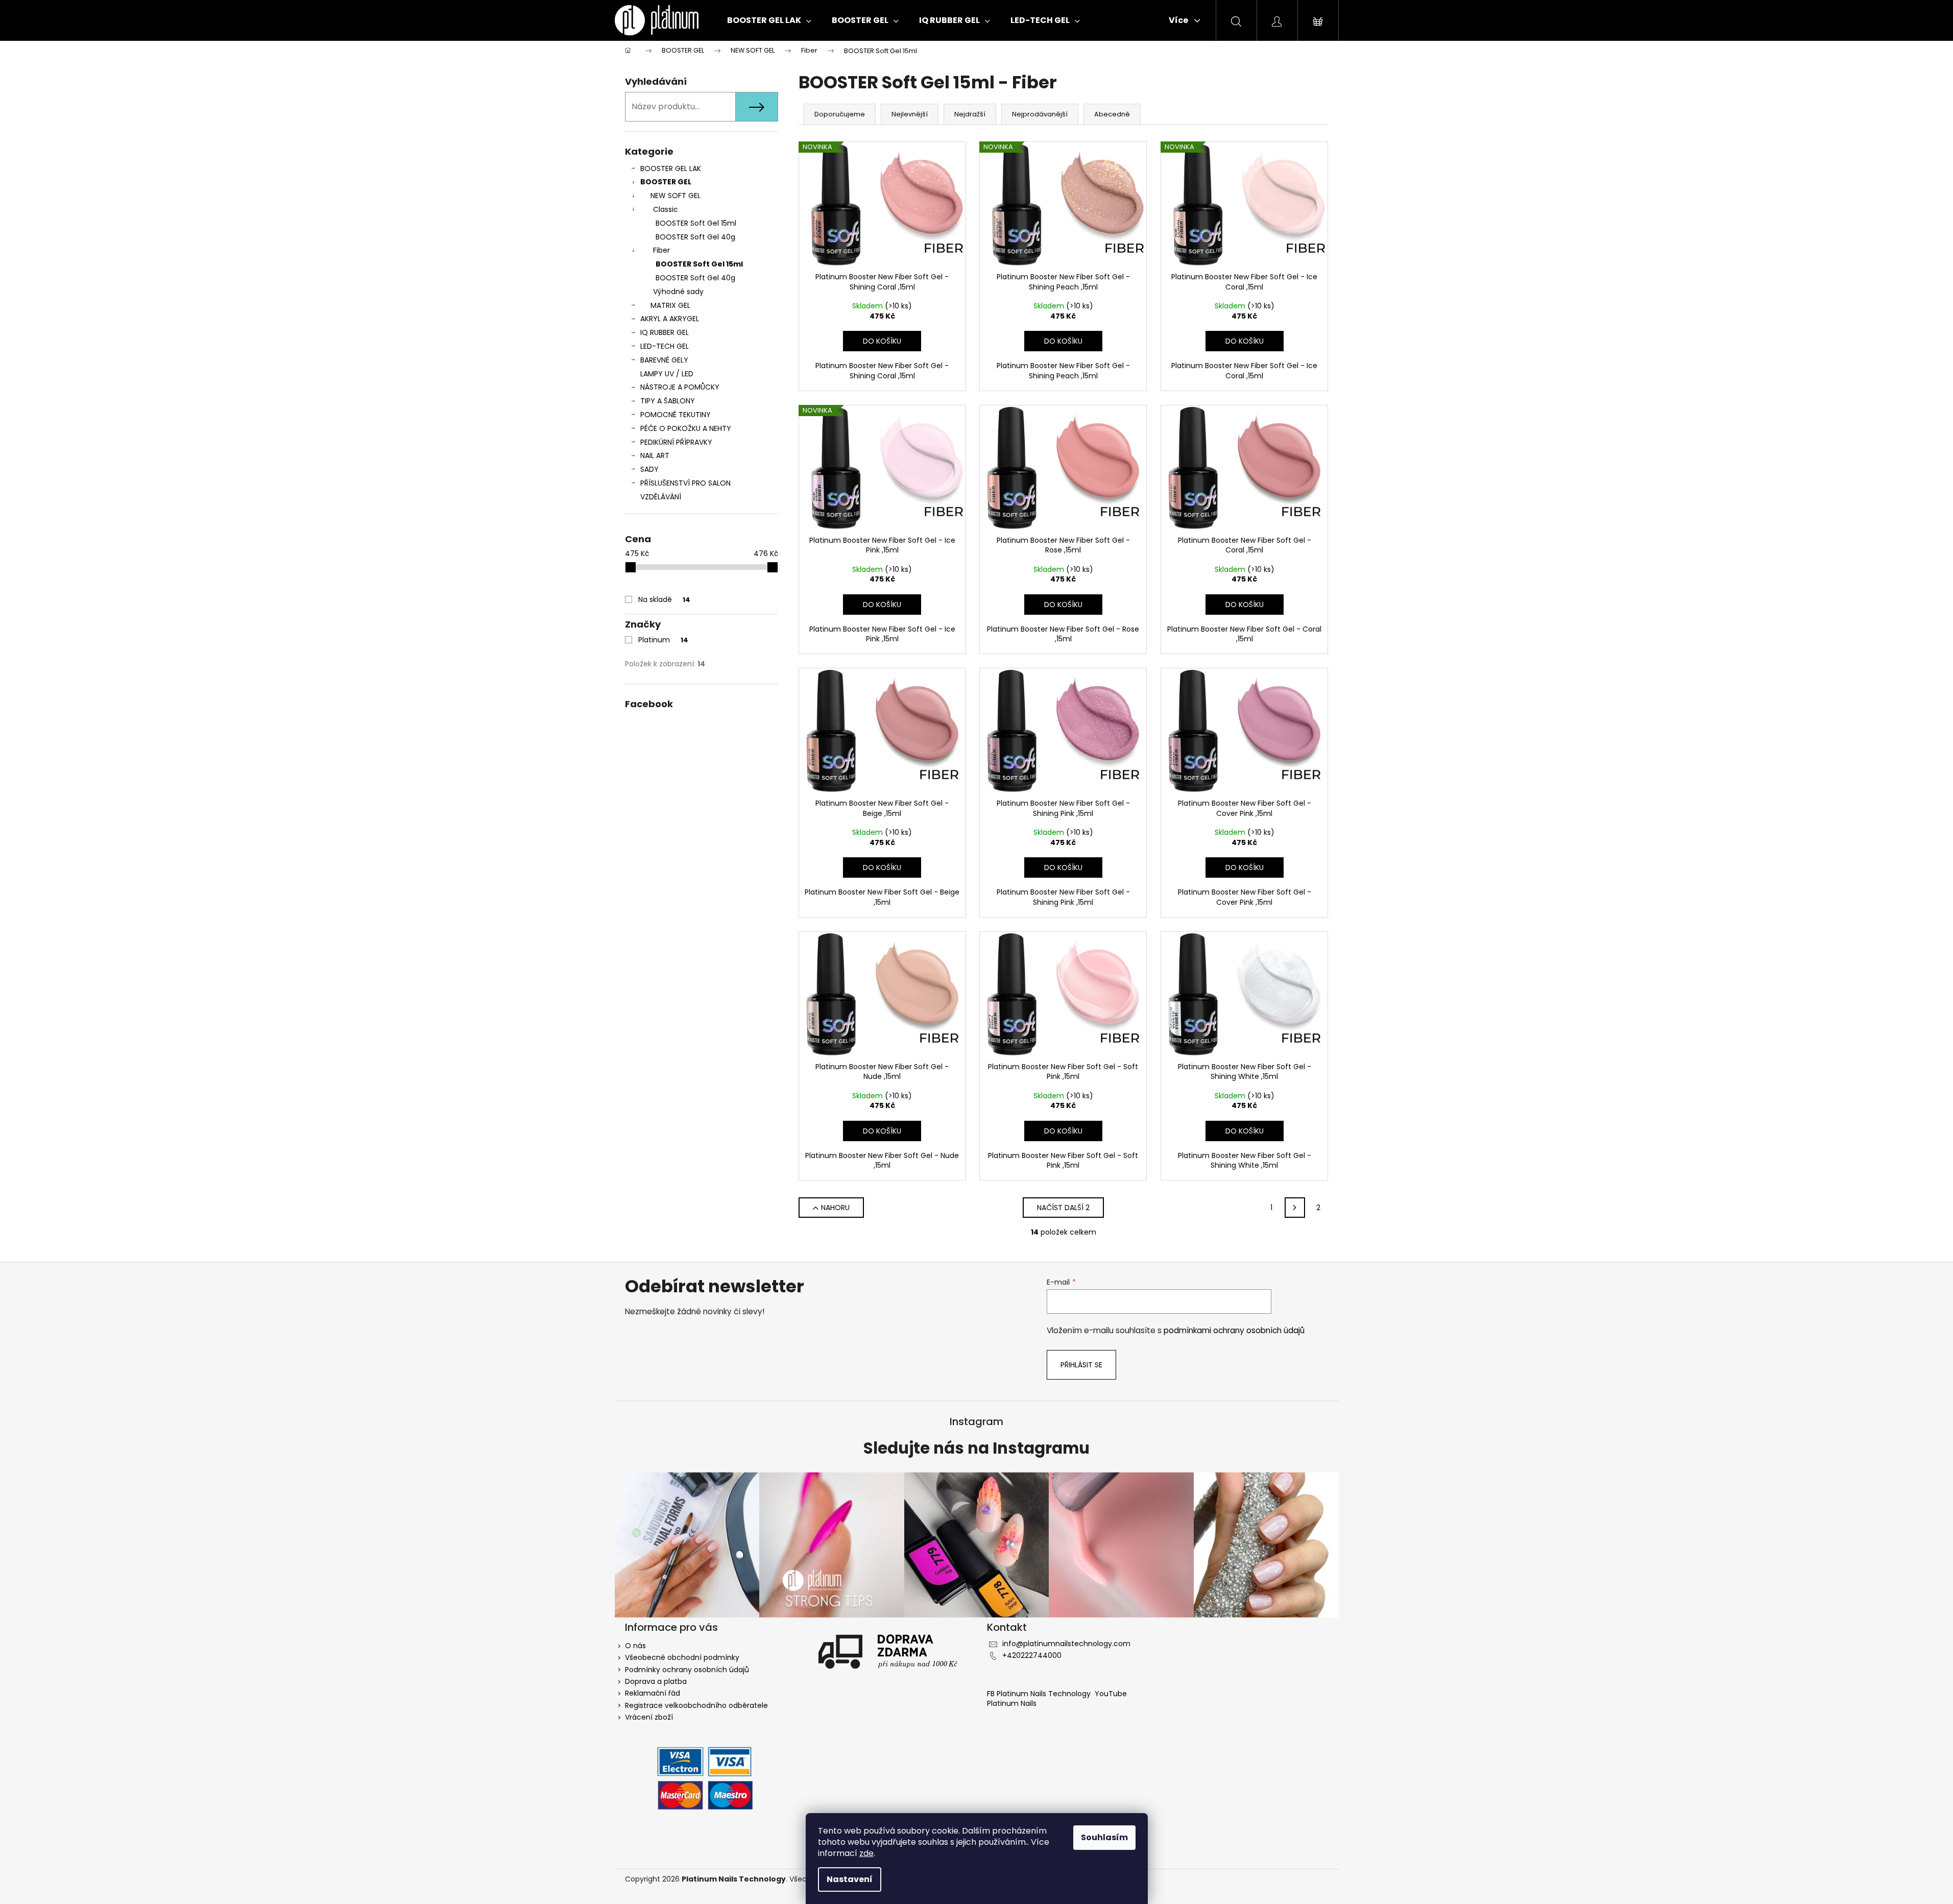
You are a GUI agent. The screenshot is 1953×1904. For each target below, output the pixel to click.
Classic (666, 209)
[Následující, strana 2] (1295, 1208)
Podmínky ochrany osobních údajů (687, 1670)
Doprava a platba (656, 1681)
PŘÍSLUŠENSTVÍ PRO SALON (685, 483)
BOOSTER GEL (666, 182)
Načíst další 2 (1063, 1208)
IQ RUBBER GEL (665, 332)
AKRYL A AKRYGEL (670, 319)
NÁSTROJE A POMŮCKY (680, 387)
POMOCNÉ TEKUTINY (676, 415)
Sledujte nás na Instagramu (976, 1449)
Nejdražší (970, 114)
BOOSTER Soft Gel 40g (695, 237)
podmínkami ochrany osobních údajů (1234, 1330)
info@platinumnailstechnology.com (1066, 1644)
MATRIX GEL (670, 305)
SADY (649, 469)
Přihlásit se (1081, 1365)
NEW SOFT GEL (676, 196)
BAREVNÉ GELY (664, 360)
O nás (635, 1646)
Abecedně (1112, 114)
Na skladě (664, 599)
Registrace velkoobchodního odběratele (696, 1705)
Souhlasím (1104, 1837)
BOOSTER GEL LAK (671, 168)
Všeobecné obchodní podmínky (682, 1657)
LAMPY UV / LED (667, 374)
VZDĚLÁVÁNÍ (661, 497)
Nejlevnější (910, 114)
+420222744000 (1032, 1655)
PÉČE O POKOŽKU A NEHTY (686, 428)
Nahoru (835, 1208)
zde (866, 1853)
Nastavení (850, 1879)
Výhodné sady (678, 292)
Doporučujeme (840, 114)
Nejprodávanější (1040, 114)
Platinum (663, 640)
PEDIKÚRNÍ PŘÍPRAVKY (676, 442)
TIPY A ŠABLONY (668, 401)
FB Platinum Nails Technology (1040, 1694)
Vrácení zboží (649, 1717)
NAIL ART (655, 455)
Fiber (661, 250)
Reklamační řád (653, 1693)
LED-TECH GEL (665, 346)
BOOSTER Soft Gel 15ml (696, 223)
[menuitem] (769, 20)
